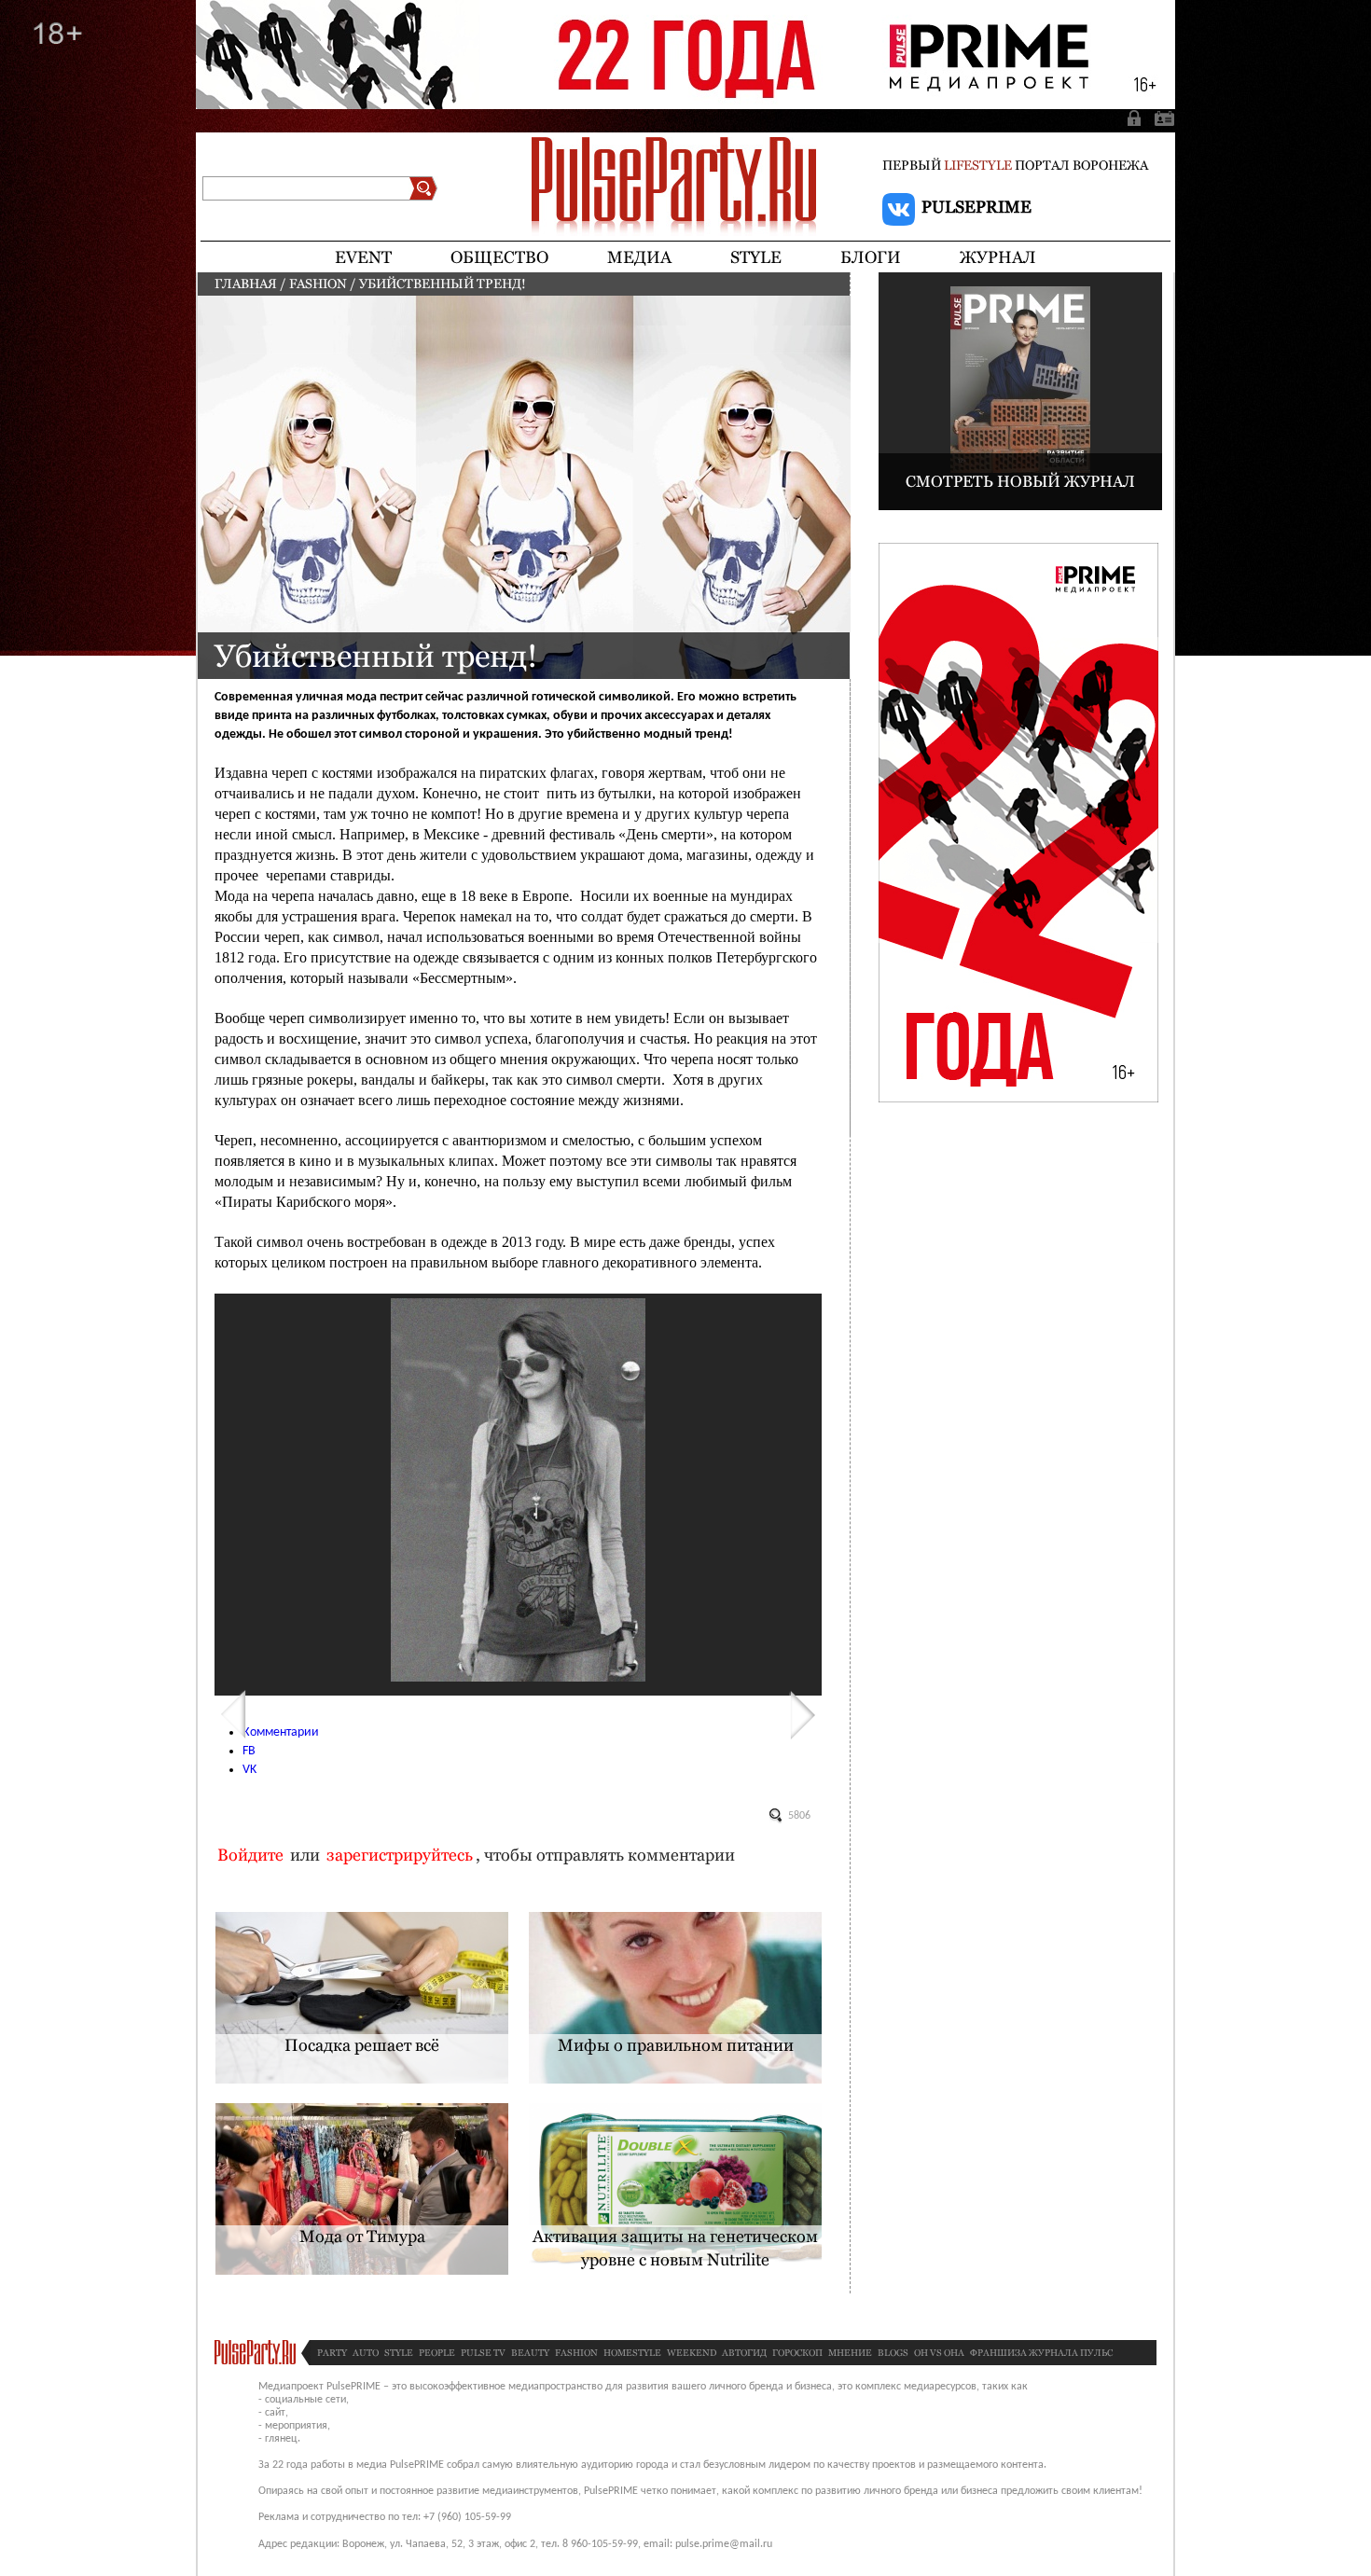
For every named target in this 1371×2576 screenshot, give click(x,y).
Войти (1136, 118)
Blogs (893, 2353)
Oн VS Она (939, 2353)
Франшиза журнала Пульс (1041, 2353)
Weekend (692, 2353)
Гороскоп (797, 2353)
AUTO (366, 2353)
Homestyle (632, 2353)
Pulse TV (483, 2353)
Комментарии (281, 1732)
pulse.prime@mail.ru (724, 2544)
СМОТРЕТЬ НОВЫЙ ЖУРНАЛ (1020, 481)
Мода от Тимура (362, 2236)
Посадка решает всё (362, 2045)
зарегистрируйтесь (400, 1855)
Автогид (744, 2353)
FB (249, 1751)
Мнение (850, 2353)
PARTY (332, 2353)
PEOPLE (437, 2353)
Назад (233, 1715)
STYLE (399, 2353)
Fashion (318, 284)
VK (249, 1770)
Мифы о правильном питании (676, 2045)
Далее (803, 1715)
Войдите (250, 1855)
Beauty (530, 2353)
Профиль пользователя (1161, 118)
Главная (246, 284)
